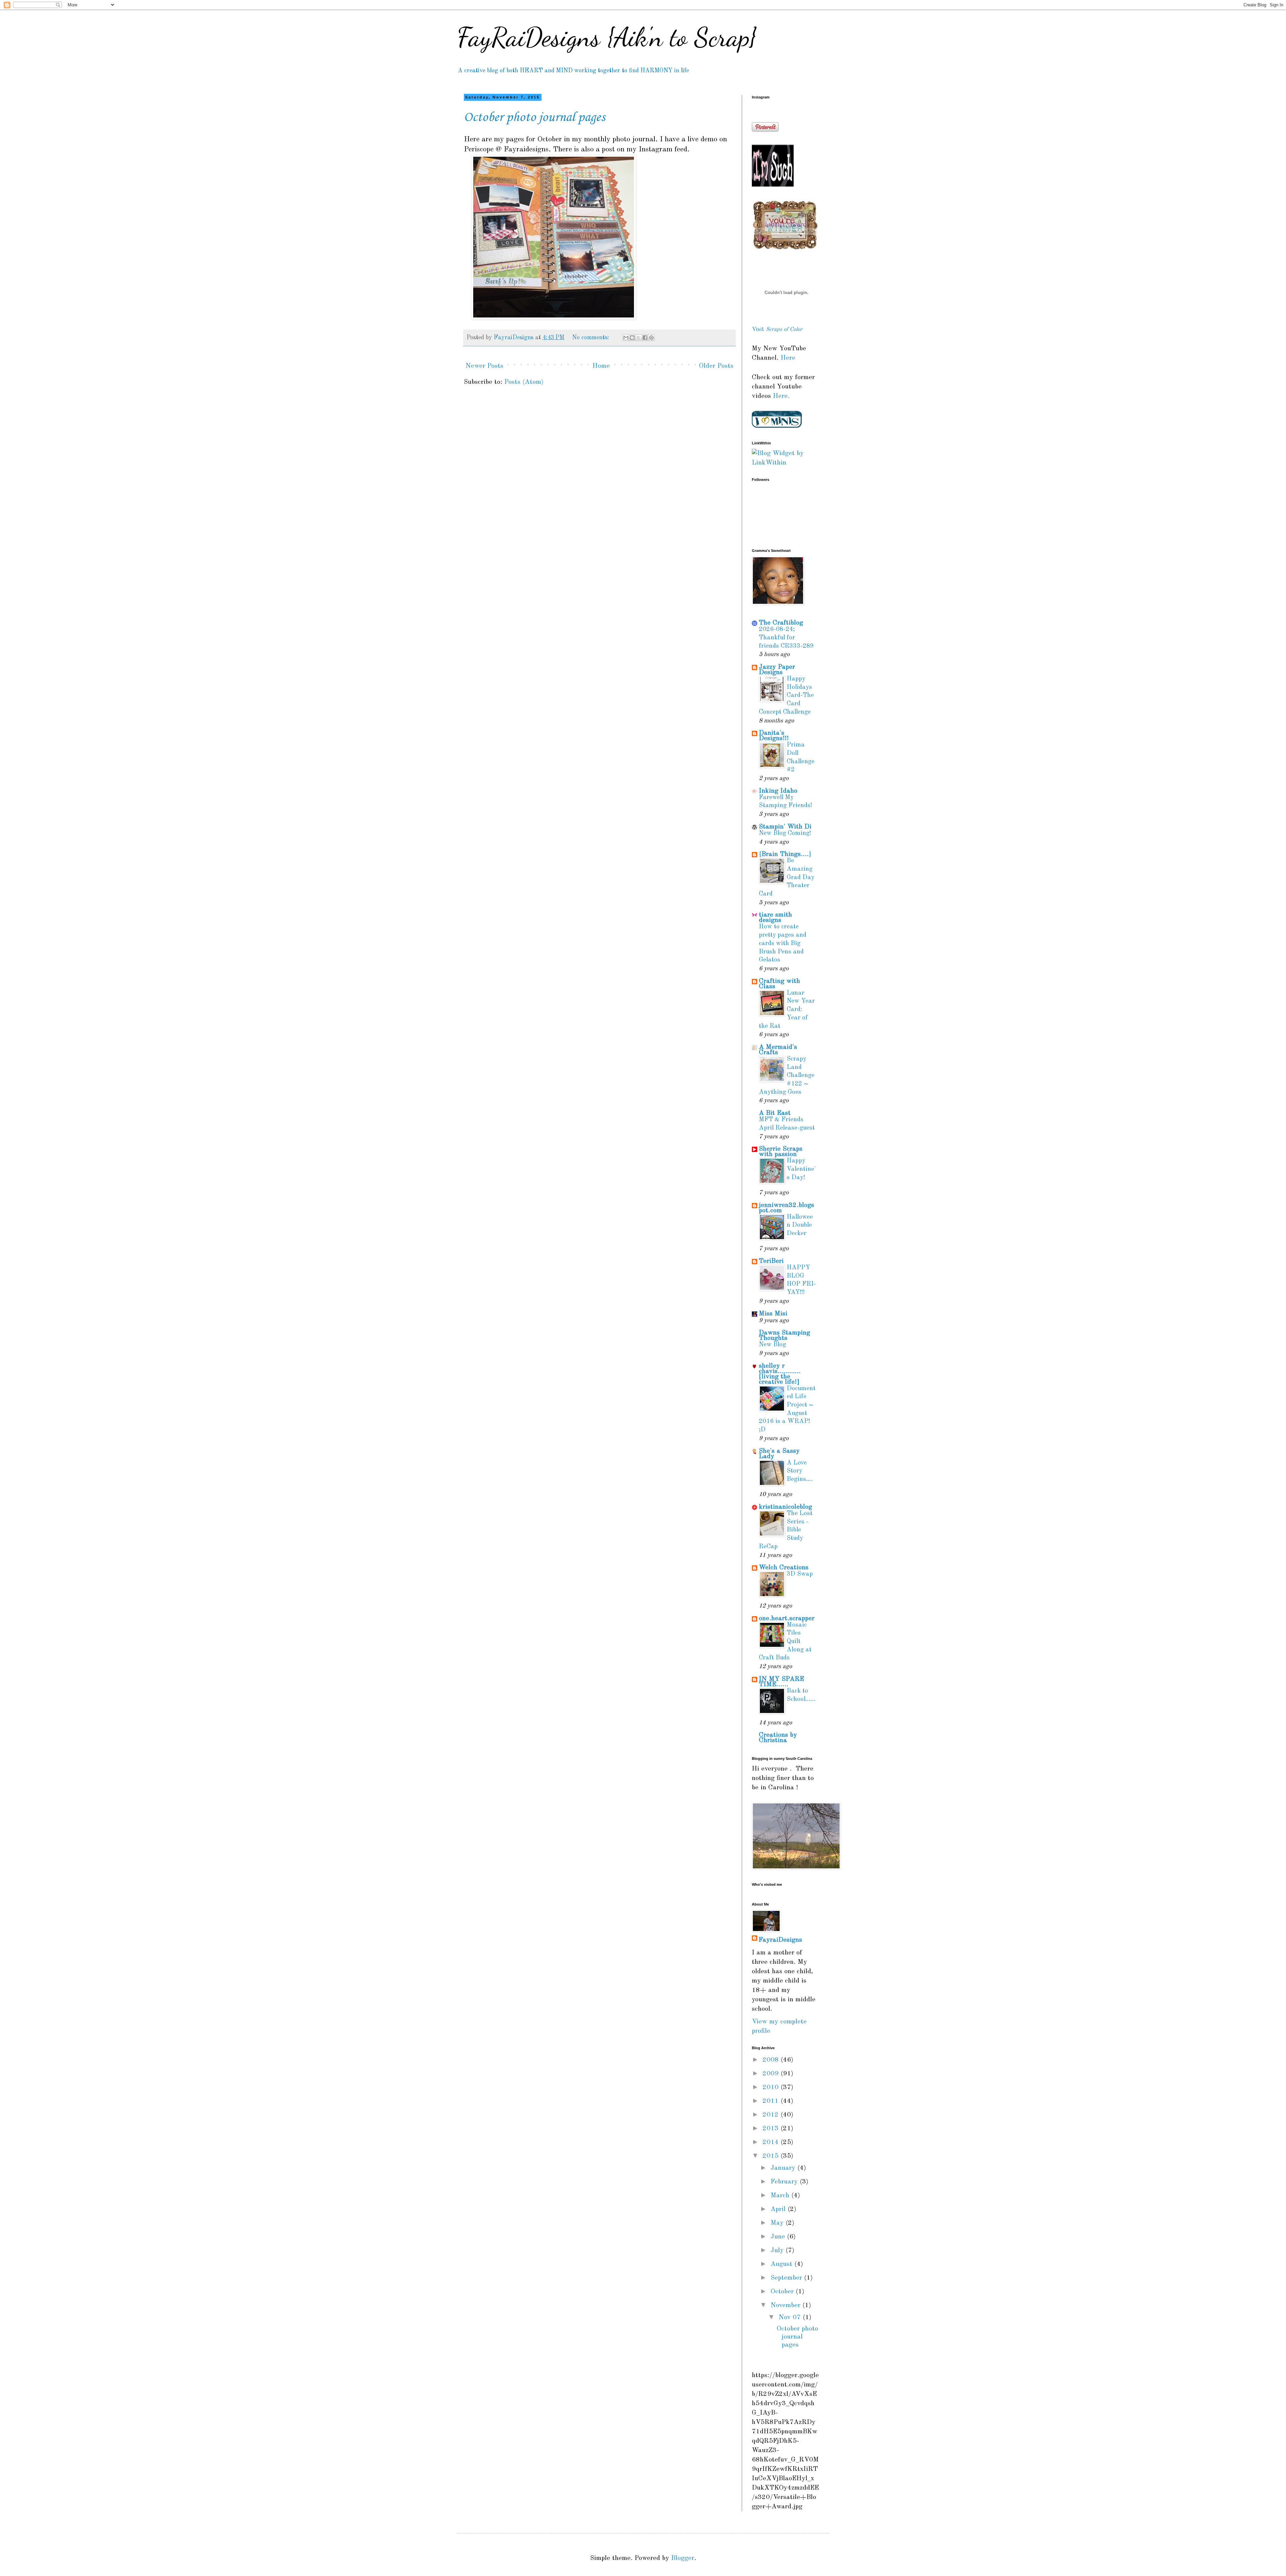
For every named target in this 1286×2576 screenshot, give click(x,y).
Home (601, 366)
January (784, 2168)
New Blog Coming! (785, 833)
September (787, 2278)
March (781, 2196)
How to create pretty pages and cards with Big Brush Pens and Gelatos (783, 943)
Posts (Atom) (524, 382)
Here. (780, 396)
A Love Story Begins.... (800, 1471)
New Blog (772, 1345)
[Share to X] (639, 338)
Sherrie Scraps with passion (781, 1152)
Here (788, 358)
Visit (777, 329)
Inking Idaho (778, 791)
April (779, 2209)
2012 (772, 2115)
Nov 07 (791, 2317)
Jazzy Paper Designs (777, 670)
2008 (772, 2060)
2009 (772, 2074)
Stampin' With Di (785, 827)
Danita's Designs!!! (774, 736)
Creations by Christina (778, 1738)
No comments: (591, 338)
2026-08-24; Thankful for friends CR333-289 (786, 638)
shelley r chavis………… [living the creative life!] (780, 1374)
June (779, 2237)
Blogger (683, 2558)
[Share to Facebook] (645, 338)
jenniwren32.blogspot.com (787, 1208)
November (787, 2305)
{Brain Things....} (785, 854)
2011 (772, 2101)
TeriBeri (771, 1261)
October (783, 2292)
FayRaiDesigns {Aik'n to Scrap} (607, 37)
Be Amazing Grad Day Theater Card (787, 877)
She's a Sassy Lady (779, 1454)
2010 (772, 2087)
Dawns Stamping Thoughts (784, 1336)
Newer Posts (484, 366)
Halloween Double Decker (800, 1225)
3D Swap (800, 1574)
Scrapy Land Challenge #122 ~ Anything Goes (787, 1076)
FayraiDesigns (780, 1940)
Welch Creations (784, 1568)
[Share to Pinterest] (651, 338)
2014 (772, 2142)
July (778, 2250)
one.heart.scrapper (787, 1619)
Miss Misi (773, 1314)
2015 (772, 2156)
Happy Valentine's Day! (801, 1169)
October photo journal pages (534, 118)
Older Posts (716, 366)
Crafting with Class (779, 984)
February (785, 2182)
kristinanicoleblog (785, 1507)
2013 (772, 2129)
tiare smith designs (775, 918)
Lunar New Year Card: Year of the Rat (787, 1010)
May (778, 2223)
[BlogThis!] (632, 338)
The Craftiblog (781, 623)
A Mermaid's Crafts (778, 1050)
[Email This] (626, 338)
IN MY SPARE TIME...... (781, 1682)
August (782, 2264)
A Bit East (775, 1113)
